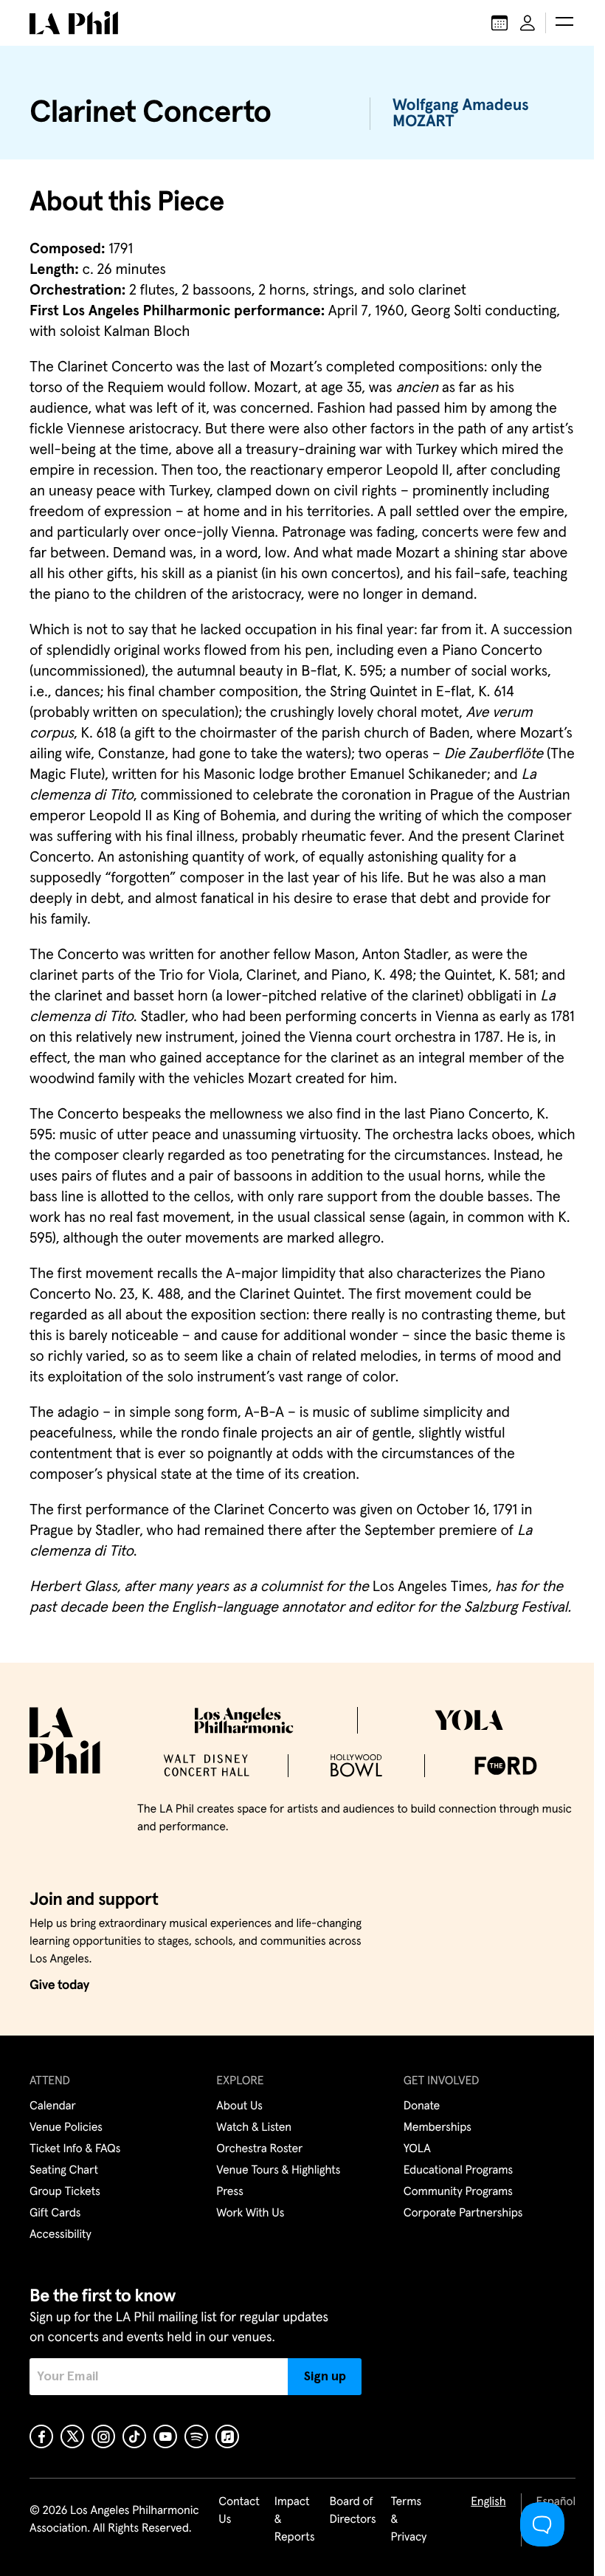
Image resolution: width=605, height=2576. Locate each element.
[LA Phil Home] (74, 23)
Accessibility (60, 2235)
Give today (59, 1985)
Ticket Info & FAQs (75, 2149)
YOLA (417, 2149)
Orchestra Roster (259, 2149)
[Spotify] (196, 2436)
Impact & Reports (295, 2520)
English (488, 2502)
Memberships (438, 2128)
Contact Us (239, 2511)
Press (229, 2192)
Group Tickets (65, 2192)
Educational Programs (458, 2171)
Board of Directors (352, 2511)
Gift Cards (55, 2213)
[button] (564, 23)
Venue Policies (66, 2128)
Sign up (325, 2377)
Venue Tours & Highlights (278, 2171)
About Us (239, 2106)
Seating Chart (64, 2171)
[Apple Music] (227, 2436)
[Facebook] (41, 2436)
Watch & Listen (254, 2128)
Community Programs (458, 2192)
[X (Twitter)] (72, 2436)
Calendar (53, 2106)
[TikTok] (134, 2436)
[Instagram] (103, 2436)
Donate (422, 2106)
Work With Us (250, 2213)
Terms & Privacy (409, 2520)
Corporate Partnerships (463, 2213)
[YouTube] (165, 2436)
